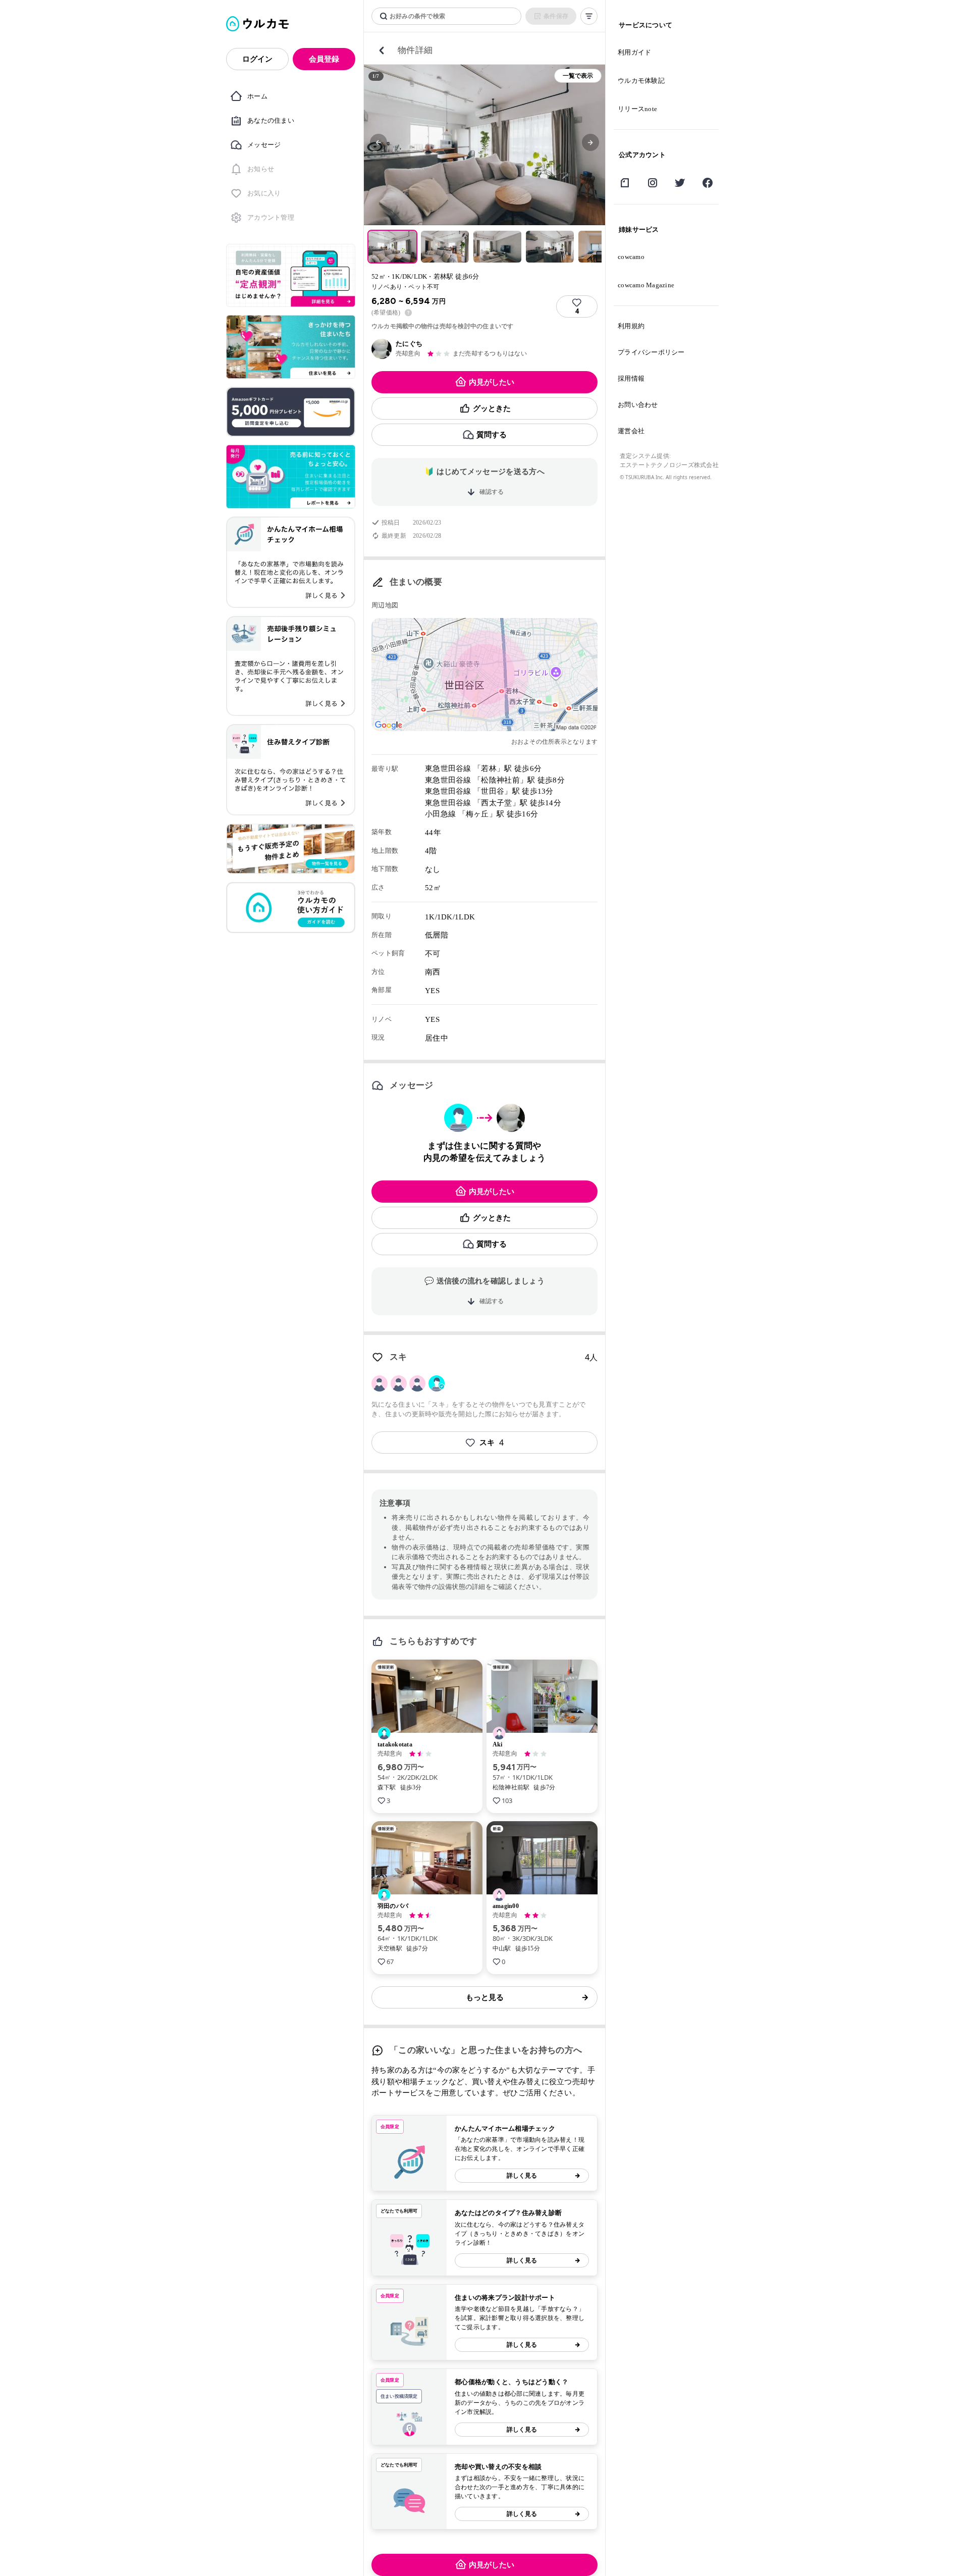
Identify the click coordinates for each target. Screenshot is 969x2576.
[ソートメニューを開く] (589, 16)
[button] (379, 142)
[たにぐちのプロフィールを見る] (382, 349)
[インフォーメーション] (408, 313)
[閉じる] (382, 50)
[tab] (392, 247)
